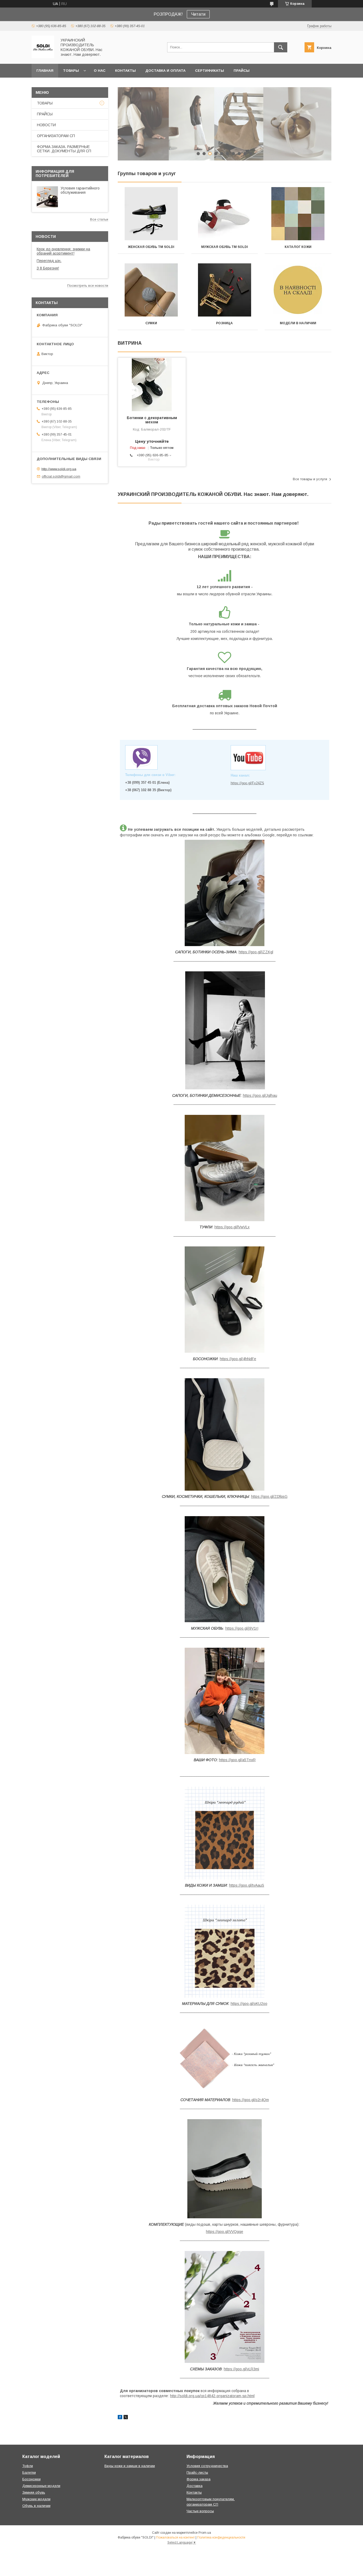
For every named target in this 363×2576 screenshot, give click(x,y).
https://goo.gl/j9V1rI (242, 1628)
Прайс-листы (197, 2472)
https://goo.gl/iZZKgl (256, 952)
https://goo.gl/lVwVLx (232, 1227)
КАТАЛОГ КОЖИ (298, 247)
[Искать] (281, 47)
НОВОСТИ (46, 125)
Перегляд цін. (49, 261)
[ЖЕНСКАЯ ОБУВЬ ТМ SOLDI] (151, 214)
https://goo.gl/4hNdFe (238, 1359)
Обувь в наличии (36, 2506)
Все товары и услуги (310, 479)
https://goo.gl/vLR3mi (241, 2369)
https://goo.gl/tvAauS (247, 1885)
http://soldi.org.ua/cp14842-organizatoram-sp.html (212, 2396)
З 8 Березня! (48, 268)
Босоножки (31, 2479)
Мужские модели (36, 2499)
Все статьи (99, 219)
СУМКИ (151, 323)
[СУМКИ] (151, 290)
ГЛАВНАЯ (45, 71)
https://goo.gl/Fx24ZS (247, 783)
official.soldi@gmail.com (61, 476)
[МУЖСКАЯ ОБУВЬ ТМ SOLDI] (225, 214)
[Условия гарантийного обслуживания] (47, 197)
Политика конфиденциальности (221, 2537)
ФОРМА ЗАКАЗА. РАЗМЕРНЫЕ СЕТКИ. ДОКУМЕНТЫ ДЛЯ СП (64, 149)
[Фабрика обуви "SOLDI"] (43, 57)
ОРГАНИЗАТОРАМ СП (56, 136)
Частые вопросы (200, 2511)
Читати (198, 14)
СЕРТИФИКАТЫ (210, 71)
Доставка (195, 2486)
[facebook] (120, 2418)
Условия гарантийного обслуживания (80, 190)
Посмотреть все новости (88, 286)
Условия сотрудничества (207, 2466)
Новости (46, 237)
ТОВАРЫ (71, 71)
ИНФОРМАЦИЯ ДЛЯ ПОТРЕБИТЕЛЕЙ (55, 174)
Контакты (194, 2492)
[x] (126, 2418)
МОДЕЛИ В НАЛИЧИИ (298, 323)
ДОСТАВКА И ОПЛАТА (165, 71)
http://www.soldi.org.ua (59, 469)
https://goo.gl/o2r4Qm (251, 2100)
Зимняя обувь (34, 2492)
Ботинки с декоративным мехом (152, 420)
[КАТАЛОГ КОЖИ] (298, 214)
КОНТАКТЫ (125, 71)
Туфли (28, 2466)
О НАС (100, 71)
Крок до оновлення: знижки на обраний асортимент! (63, 251)
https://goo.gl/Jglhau (260, 1095)
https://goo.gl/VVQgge (225, 2232)
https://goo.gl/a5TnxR (237, 1760)
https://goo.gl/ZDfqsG (269, 1496)
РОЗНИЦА (224, 323)
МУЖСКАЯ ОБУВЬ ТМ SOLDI (225, 247)
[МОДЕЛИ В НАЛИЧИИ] (298, 290)
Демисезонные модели (41, 2486)
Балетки (29, 2472)
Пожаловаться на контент (175, 2537)
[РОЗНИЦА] (225, 290)
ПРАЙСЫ (242, 71)
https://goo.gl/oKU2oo (249, 2004)
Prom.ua (205, 2533)
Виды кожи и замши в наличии (130, 2466)
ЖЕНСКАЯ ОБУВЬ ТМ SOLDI (151, 247)
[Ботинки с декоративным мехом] (152, 384)
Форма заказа (199, 2479)
